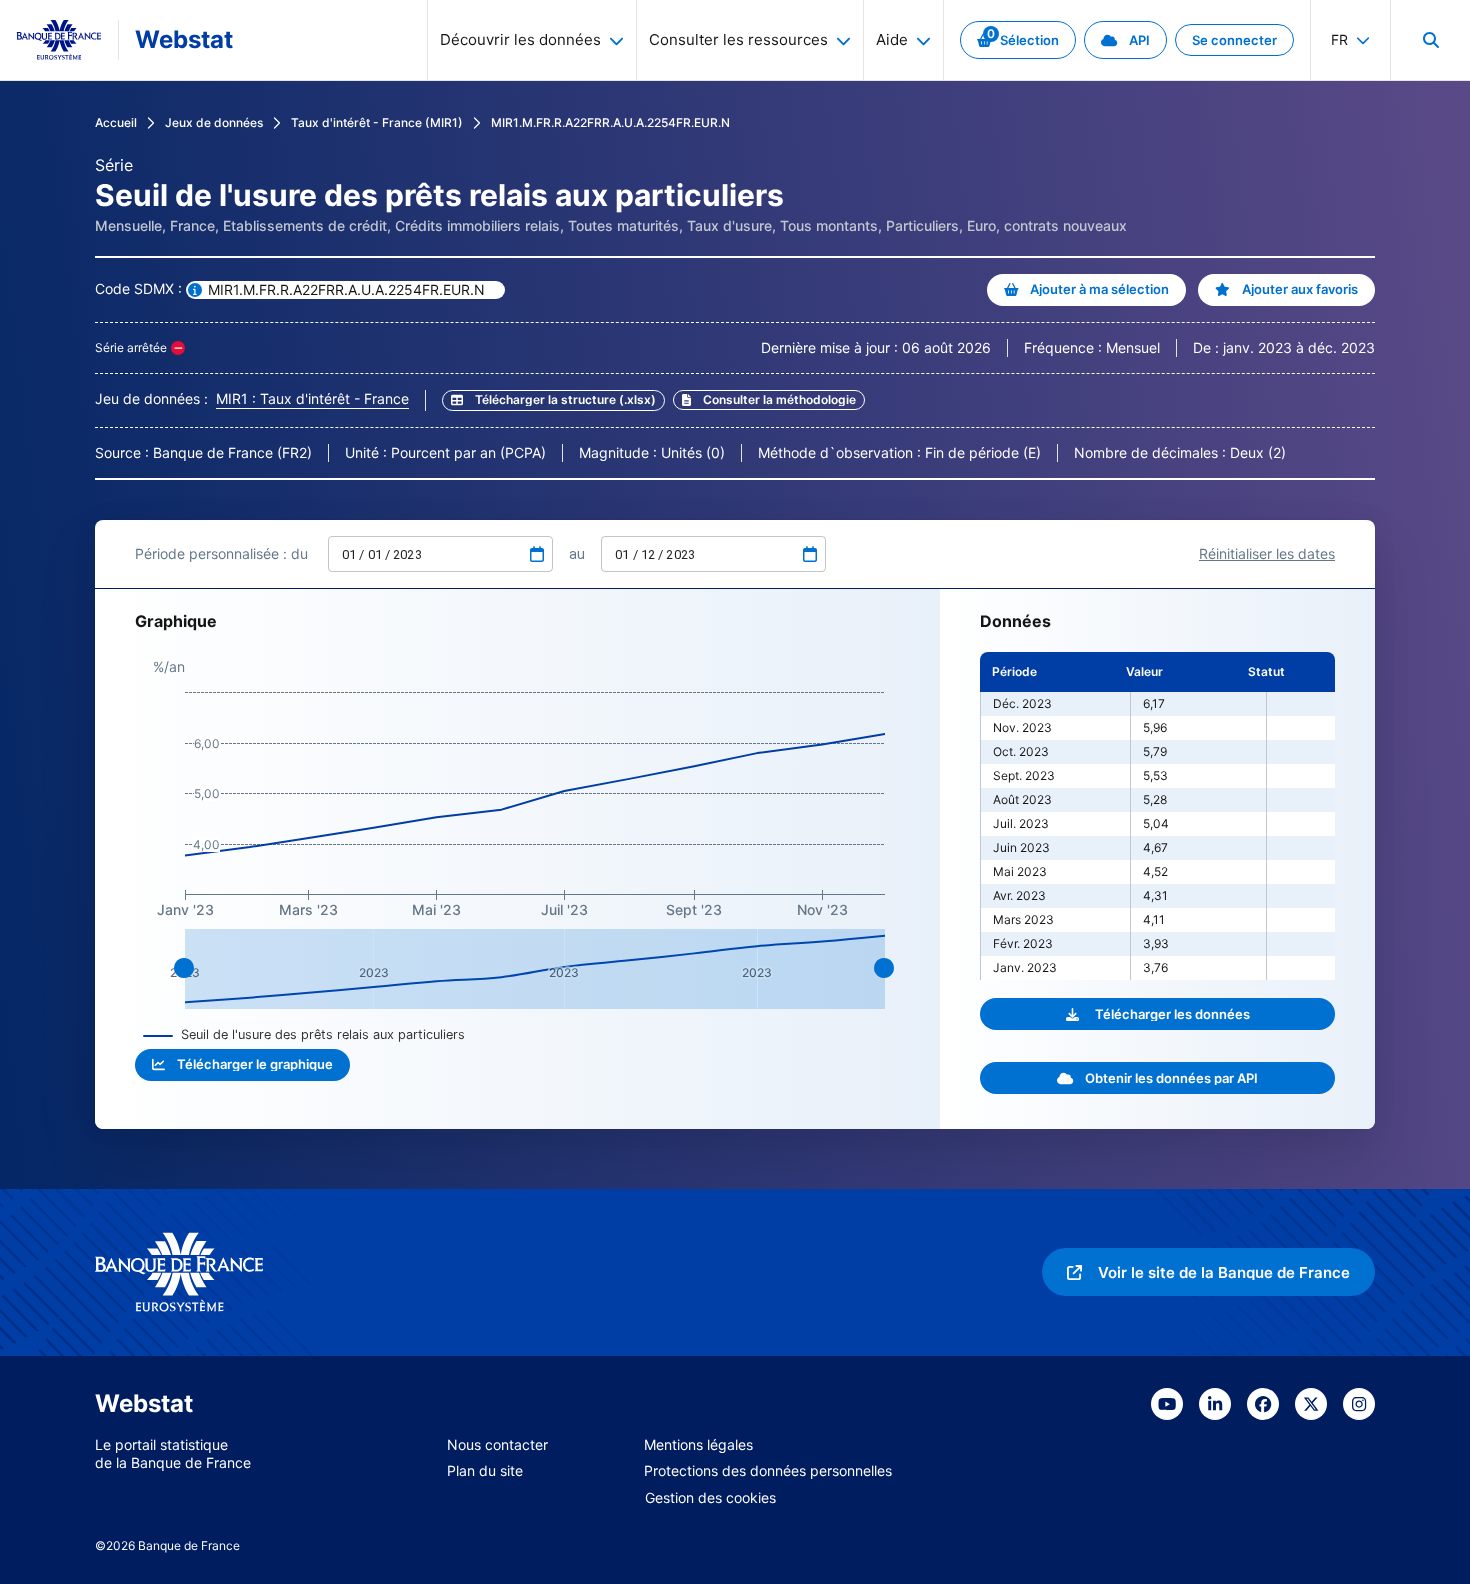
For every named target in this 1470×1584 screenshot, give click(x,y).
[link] (1018, 40)
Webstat (184, 39)
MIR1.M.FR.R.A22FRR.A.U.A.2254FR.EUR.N (610, 122)
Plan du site (485, 1470)
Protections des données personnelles (768, 1470)
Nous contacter (497, 1444)
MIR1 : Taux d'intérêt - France (312, 398)
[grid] (1157, 816)
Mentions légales (698, 1444)
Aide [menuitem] (892, 39)
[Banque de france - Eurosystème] (59, 40)
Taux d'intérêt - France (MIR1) (377, 122)
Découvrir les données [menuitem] (520, 39)
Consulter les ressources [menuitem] (738, 39)
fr (1339, 39)
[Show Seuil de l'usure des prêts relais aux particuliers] (304, 1034)
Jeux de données (214, 122)
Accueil (116, 122)
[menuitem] (1430, 40)
